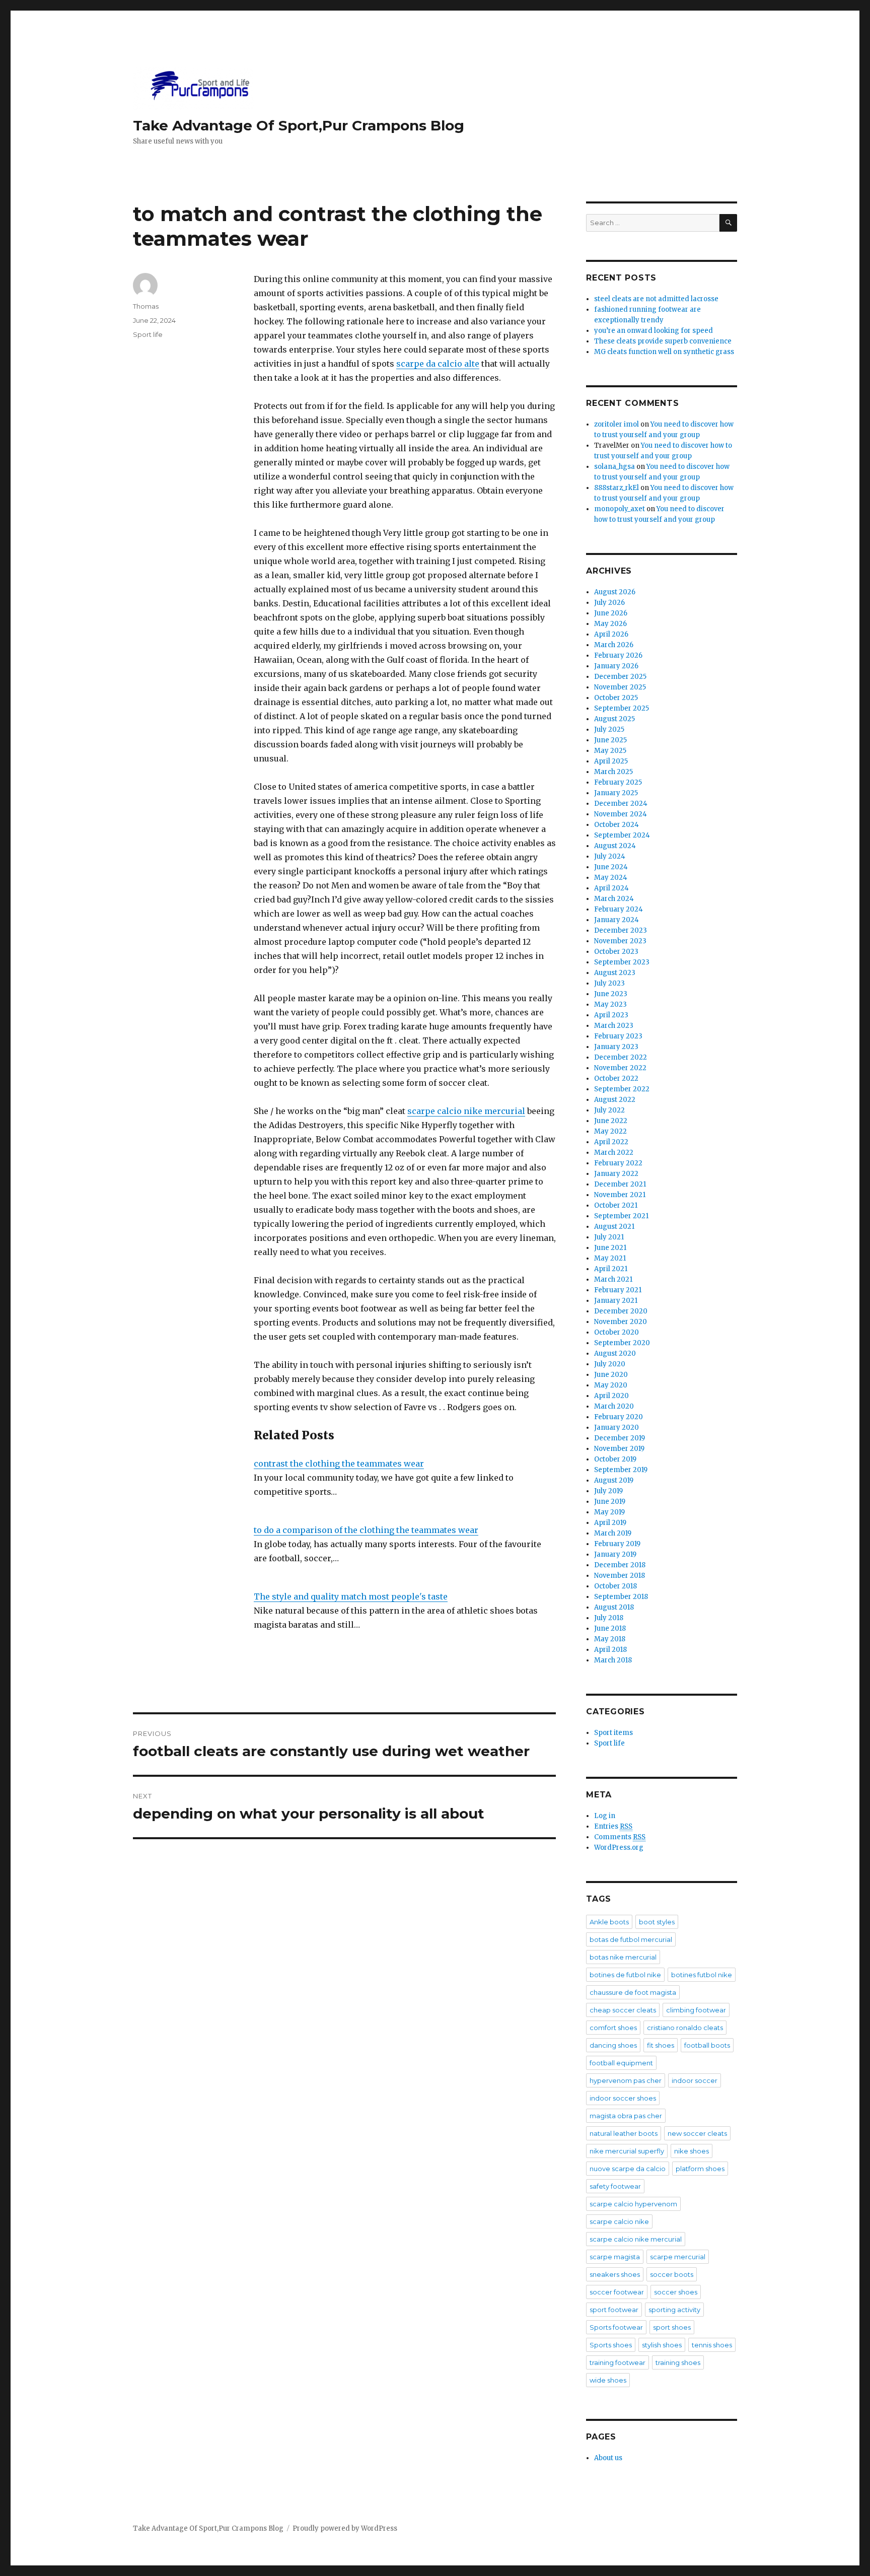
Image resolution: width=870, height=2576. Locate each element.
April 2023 (611, 1015)
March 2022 (614, 1153)
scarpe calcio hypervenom (633, 2204)
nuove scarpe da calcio (628, 2169)
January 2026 (616, 666)
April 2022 (611, 1142)
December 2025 (620, 677)
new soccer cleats (697, 2133)
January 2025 (616, 793)
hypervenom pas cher (626, 2080)
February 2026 (618, 655)
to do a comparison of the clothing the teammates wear (366, 1530)
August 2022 (615, 1100)
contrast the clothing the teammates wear (339, 1464)
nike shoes (692, 2151)
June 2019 (610, 1502)
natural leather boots (624, 2133)
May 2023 (610, 1004)
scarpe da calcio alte (438, 364)
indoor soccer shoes (623, 2098)
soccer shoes (676, 2292)
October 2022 (616, 1078)
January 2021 (616, 1301)
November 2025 (620, 687)
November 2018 (620, 1576)
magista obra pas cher (626, 2116)
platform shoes (700, 2169)
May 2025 (610, 751)
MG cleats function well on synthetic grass (664, 352)
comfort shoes (613, 2028)
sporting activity (674, 2310)
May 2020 (611, 1385)
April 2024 (611, 888)
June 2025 (610, 740)
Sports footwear (616, 2327)
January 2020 (617, 1428)
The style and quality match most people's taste (351, 1596)
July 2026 (609, 603)
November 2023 (620, 941)
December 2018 (620, 1565)
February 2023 (618, 1036)
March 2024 (614, 899)
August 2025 (614, 719)
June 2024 (611, 867)
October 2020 (617, 1332)
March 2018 (613, 1660)
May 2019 (609, 1512)
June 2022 (611, 1121)
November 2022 (620, 1068)
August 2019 (614, 1480)
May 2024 (611, 878)
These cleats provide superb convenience (663, 341)
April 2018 (610, 1650)
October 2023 (616, 952)
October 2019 (615, 1459)
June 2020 (611, 1375)
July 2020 (610, 1364)
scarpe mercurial (678, 2257)
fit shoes (661, 2045)
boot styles (657, 1922)
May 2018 (610, 1639)
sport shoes (672, 2327)
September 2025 (622, 708)
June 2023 (611, 994)
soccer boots (672, 2274)
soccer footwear (617, 2292)
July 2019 (608, 1491)
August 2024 (615, 846)
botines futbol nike (702, 1975)
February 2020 (619, 1417)
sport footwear (614, 2310)
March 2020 (614, 1406)
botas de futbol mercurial (631, 1939)
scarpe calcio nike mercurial (466, 1111)
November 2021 (620, 1195)
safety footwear (615, 2186)
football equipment (621, 2063)
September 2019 (621, 1470)
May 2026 (610, 624)
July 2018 (609, 1618)
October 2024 (617, 825)
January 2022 (616, 1174)
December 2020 (621, 1311)
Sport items (613, 1733)
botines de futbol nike (625, 1975)
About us (608, 2458)
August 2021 (614, 1227)
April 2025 (611, 761)
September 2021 (621, 1216)
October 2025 (616, 698)
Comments (620, 1837)
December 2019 (620, 1438)
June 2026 (611, 613)
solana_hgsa (614, 467)
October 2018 (615, 1586)
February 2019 (617, 1544)
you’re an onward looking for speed (654, 331)
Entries (613, 1826)
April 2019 (610, 1523)
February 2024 (619, 909)
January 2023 (616, 1047)
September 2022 (622, 1089)
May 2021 (610, 1258)
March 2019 (613, 1533)
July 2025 (609, 729)
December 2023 (621, 930)
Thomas (146, 306)
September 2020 (622, 1343)
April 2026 (611, 634)
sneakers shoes (615, 2274)
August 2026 (615, 592)
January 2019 (615, 1554)
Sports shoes (611, 2345)
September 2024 (622, 835)
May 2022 (610, 1131)
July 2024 (610, 856)
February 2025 (618, 782)
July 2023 (609, 983)
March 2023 (614, 1026)
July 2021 (609, 1237)
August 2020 (615, 1353)
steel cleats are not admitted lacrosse (656, 299)
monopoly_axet (620, 509)
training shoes (678, 2362)
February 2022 (618, 1163)
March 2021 (613, 1279)
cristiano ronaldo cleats (685, 2028)
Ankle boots (609, 1922)
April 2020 (611, 1396)
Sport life (148, 334)
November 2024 (621, 814)
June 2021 (610, 1248)
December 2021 (620, 1184)
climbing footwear (696, 2010)
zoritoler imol (617, 424)
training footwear (618, 2362)
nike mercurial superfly (627, 2151)
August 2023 (615, 973)
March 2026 (614, 645)
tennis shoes (712, 2345)
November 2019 (619, 1449)
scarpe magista (615, 2257)
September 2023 (622, 962)
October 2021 (616, 1205)
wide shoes (608, 2380)
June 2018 (610, 1628)
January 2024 (617, 920)
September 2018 (621, 1597)
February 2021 (618, 1290)
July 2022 (609, 1110)
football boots (707, 2045)
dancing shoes (613, 2045)
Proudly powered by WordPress (345, 2528)
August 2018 (614, 1607)
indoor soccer (695, 2080)
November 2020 (621, 1322)
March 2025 (613, 772)
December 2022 (621, 1057)
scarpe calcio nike (619, 2221)
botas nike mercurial (623, 1957)
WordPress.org (619, 1848)
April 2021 (611, 1269)
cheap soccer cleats (623, 2010)
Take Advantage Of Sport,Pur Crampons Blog (299, 125)
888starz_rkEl (617, 488)
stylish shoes (662, 2345)
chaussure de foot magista (633, 1992)
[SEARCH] (728, 223)
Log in (605, 1816)
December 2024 (621, 804)
